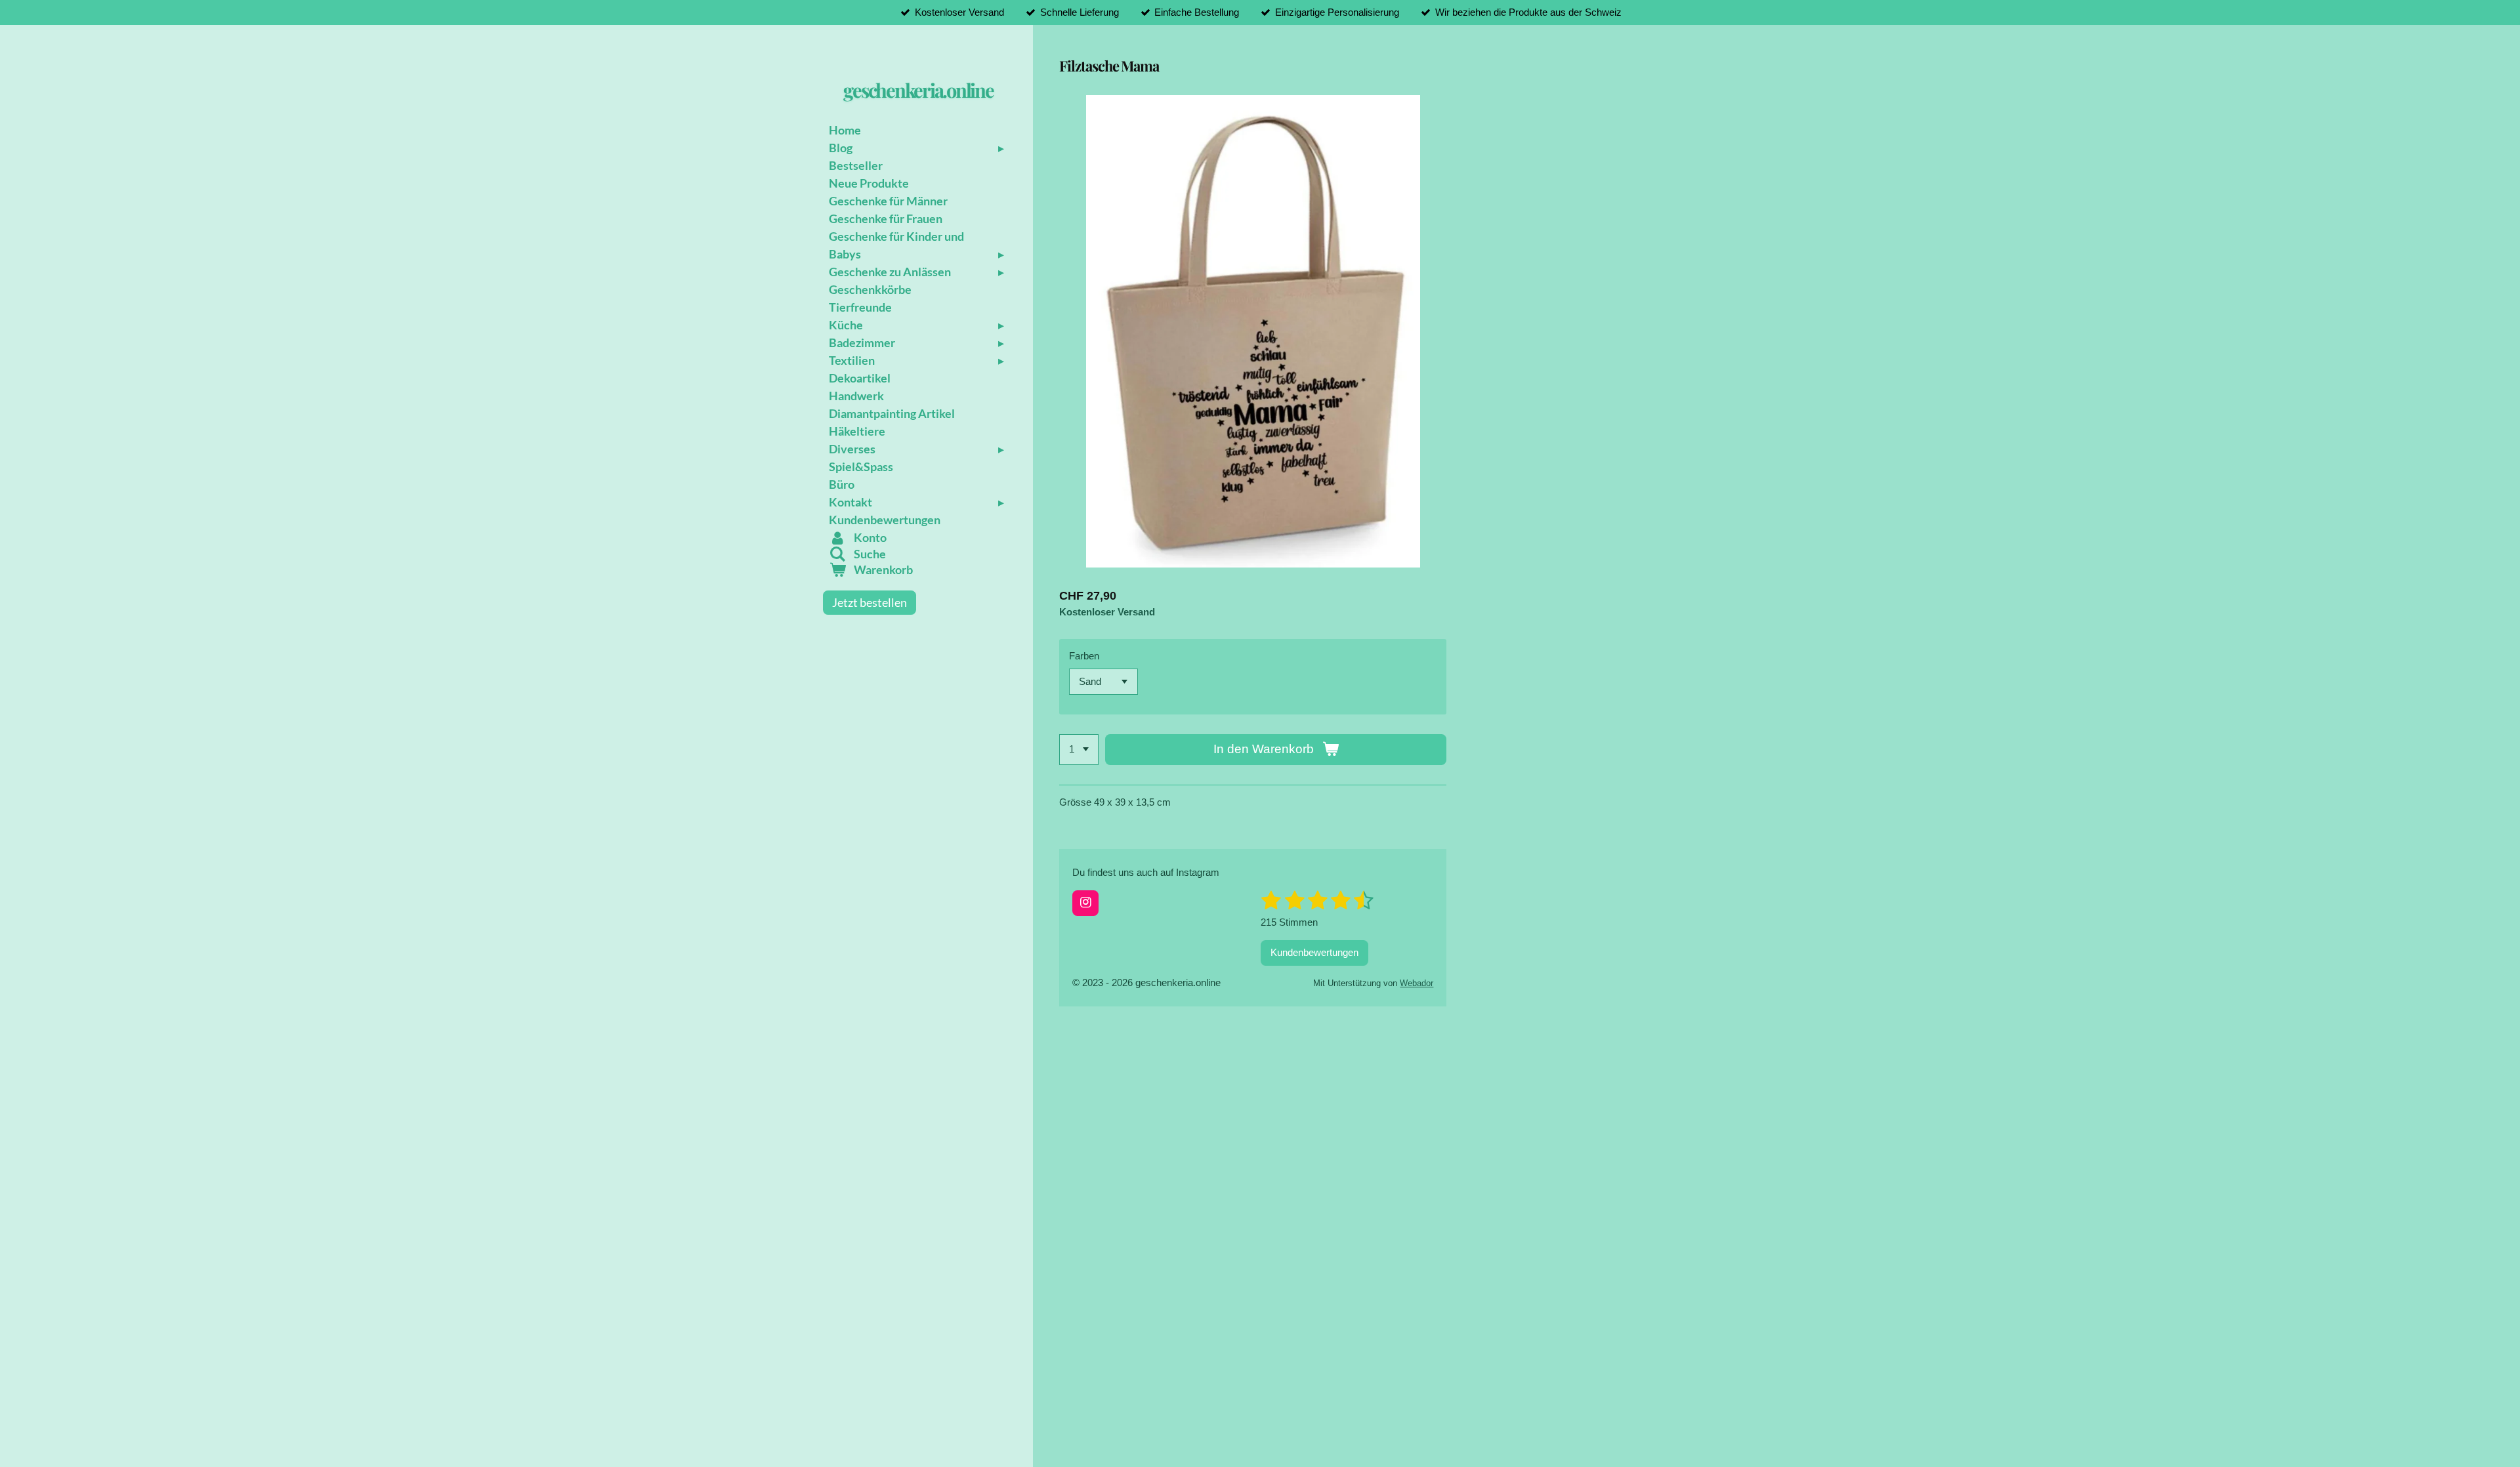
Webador (1417, 983)
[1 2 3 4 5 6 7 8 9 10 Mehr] (1079, 750)
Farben (1084, 656)
